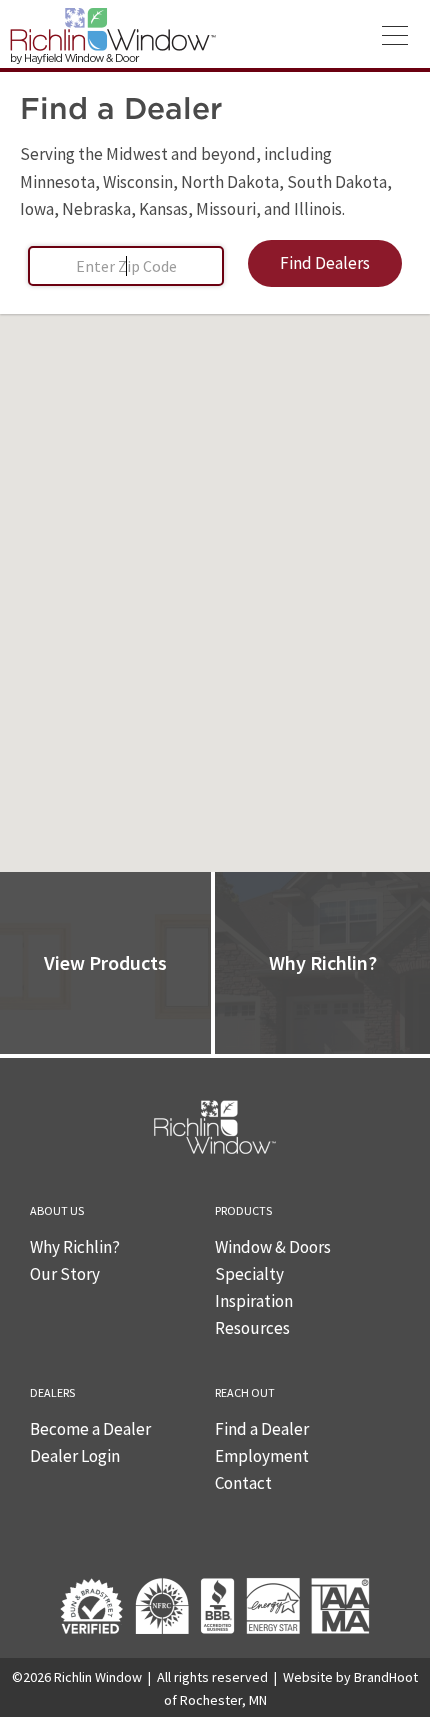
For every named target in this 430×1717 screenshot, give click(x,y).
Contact (243, 1483)
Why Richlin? (75, 1247)
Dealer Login (75, 1456)
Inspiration (254, 1301)
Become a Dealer (90, 1429)
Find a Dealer (262, 1429)
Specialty (249, 1274)
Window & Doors (273, 1247)
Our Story (65, 1274)
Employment (262, 1456)
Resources (252, 1328)
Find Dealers (325, 263)
